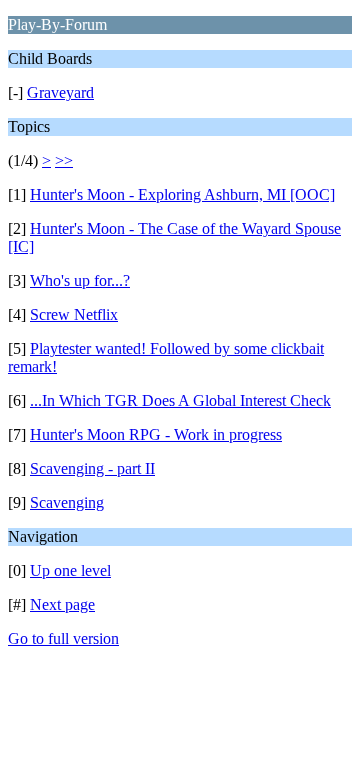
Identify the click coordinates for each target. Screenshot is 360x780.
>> (64, 160)
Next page (62, 604)
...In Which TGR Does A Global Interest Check (180, 400)
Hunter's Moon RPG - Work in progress (156, 434)
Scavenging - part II (92, 468)
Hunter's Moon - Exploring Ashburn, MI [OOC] (182, 194)
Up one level (70, 570)
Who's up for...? (80, 280)
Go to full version (63, 638)
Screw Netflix (74, 314)
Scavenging (67, 502)
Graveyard (60, 92)
